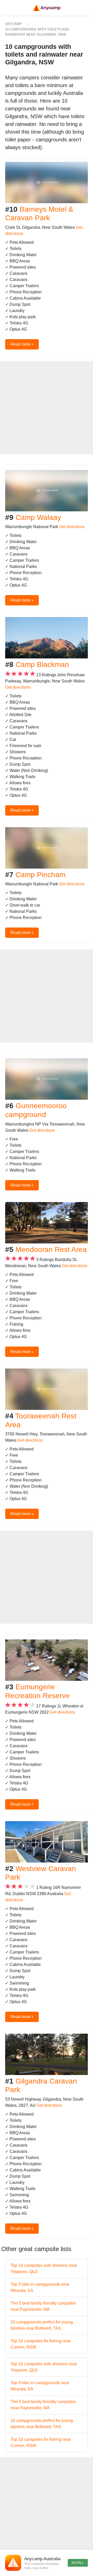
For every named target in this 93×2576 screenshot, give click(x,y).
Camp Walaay (38, 517)
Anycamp (14, 24)
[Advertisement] (47, 408)
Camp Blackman (42, 664)
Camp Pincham (40, 875)
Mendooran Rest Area (51, 1249)
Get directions (72, 527)
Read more (22, 344)
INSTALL (78, 2563)
